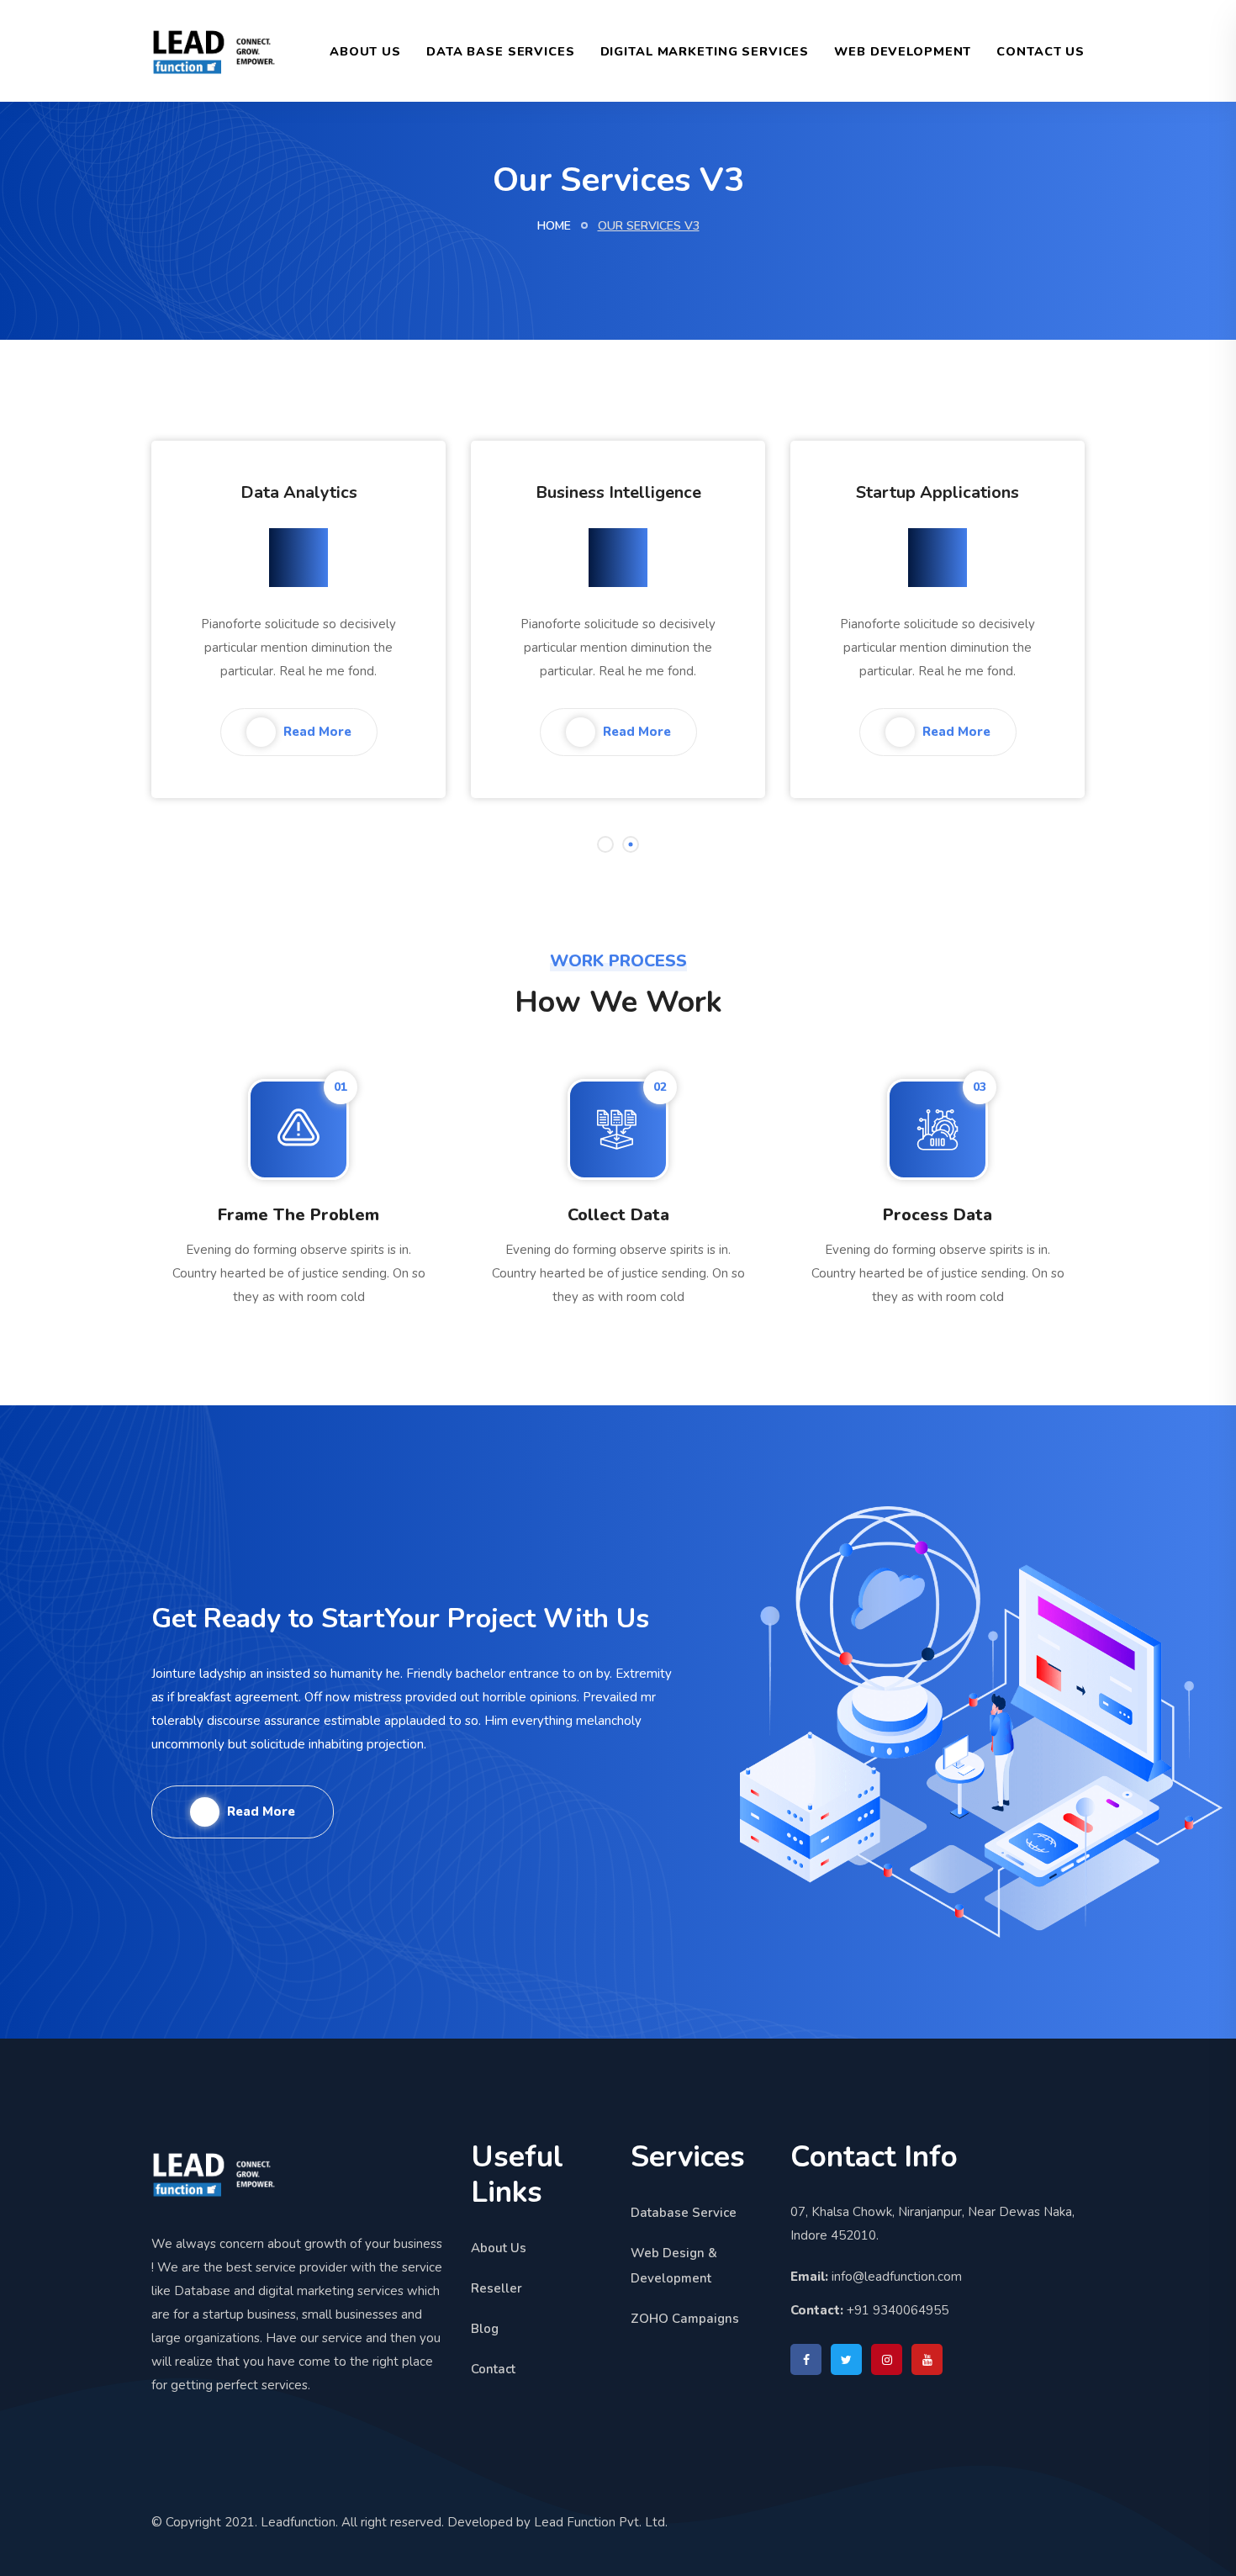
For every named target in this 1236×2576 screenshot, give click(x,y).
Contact (493, 2369)
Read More (316, 732)
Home (554, 226)
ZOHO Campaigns (685, 2319)
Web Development (903, 51)
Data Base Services (501, 51)
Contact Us (1041, 51)
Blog (485, 2329)
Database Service (684, 2213)
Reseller (497, 2288)
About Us (365, 51)
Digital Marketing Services (705, 51)
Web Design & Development (674, 2266)
